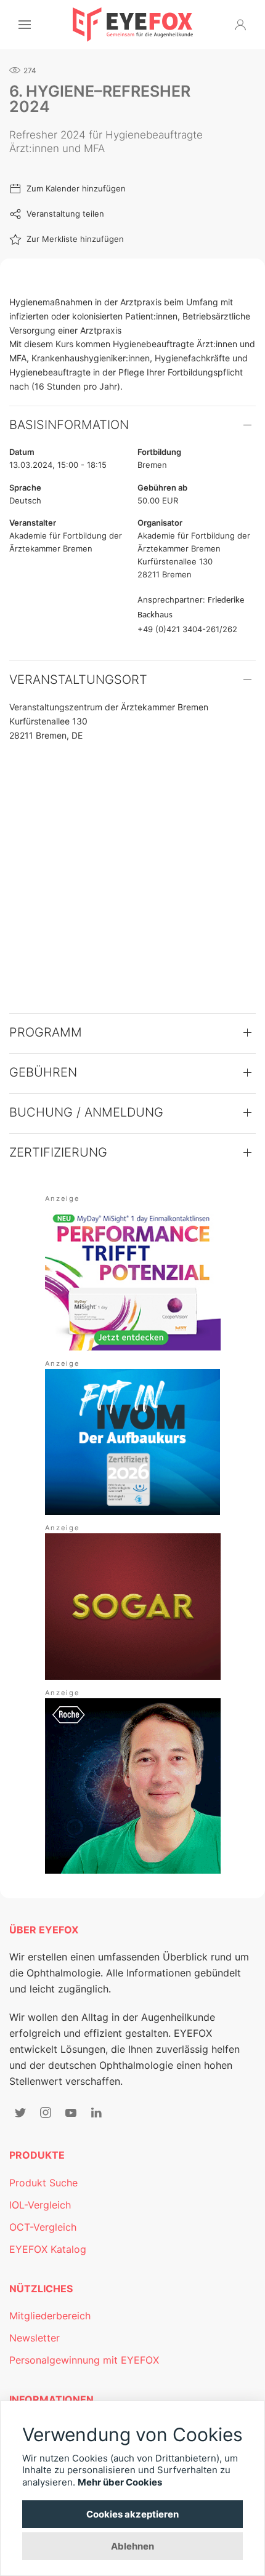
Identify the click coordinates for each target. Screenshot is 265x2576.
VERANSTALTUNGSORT (78, 680)
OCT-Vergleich (43, 2227)
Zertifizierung (58, 1152)
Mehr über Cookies (120, 2482)
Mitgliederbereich (50, 2316)
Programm (46, 1032)
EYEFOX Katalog (48, 2249)
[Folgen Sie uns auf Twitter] (20, 2113)
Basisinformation (69, 425)
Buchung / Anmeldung (86, 1112)
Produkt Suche (43, 2183)
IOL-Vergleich (40, 2205)
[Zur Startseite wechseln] (133, 25)
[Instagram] (46, 2113)
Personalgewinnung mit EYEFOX (84, 2360)
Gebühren (43, 1072)
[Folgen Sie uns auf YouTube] (71, 2113)
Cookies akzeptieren (132, 2514)
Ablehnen (132, 2546)
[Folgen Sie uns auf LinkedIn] (96, 2113)
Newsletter (35, 2338)
